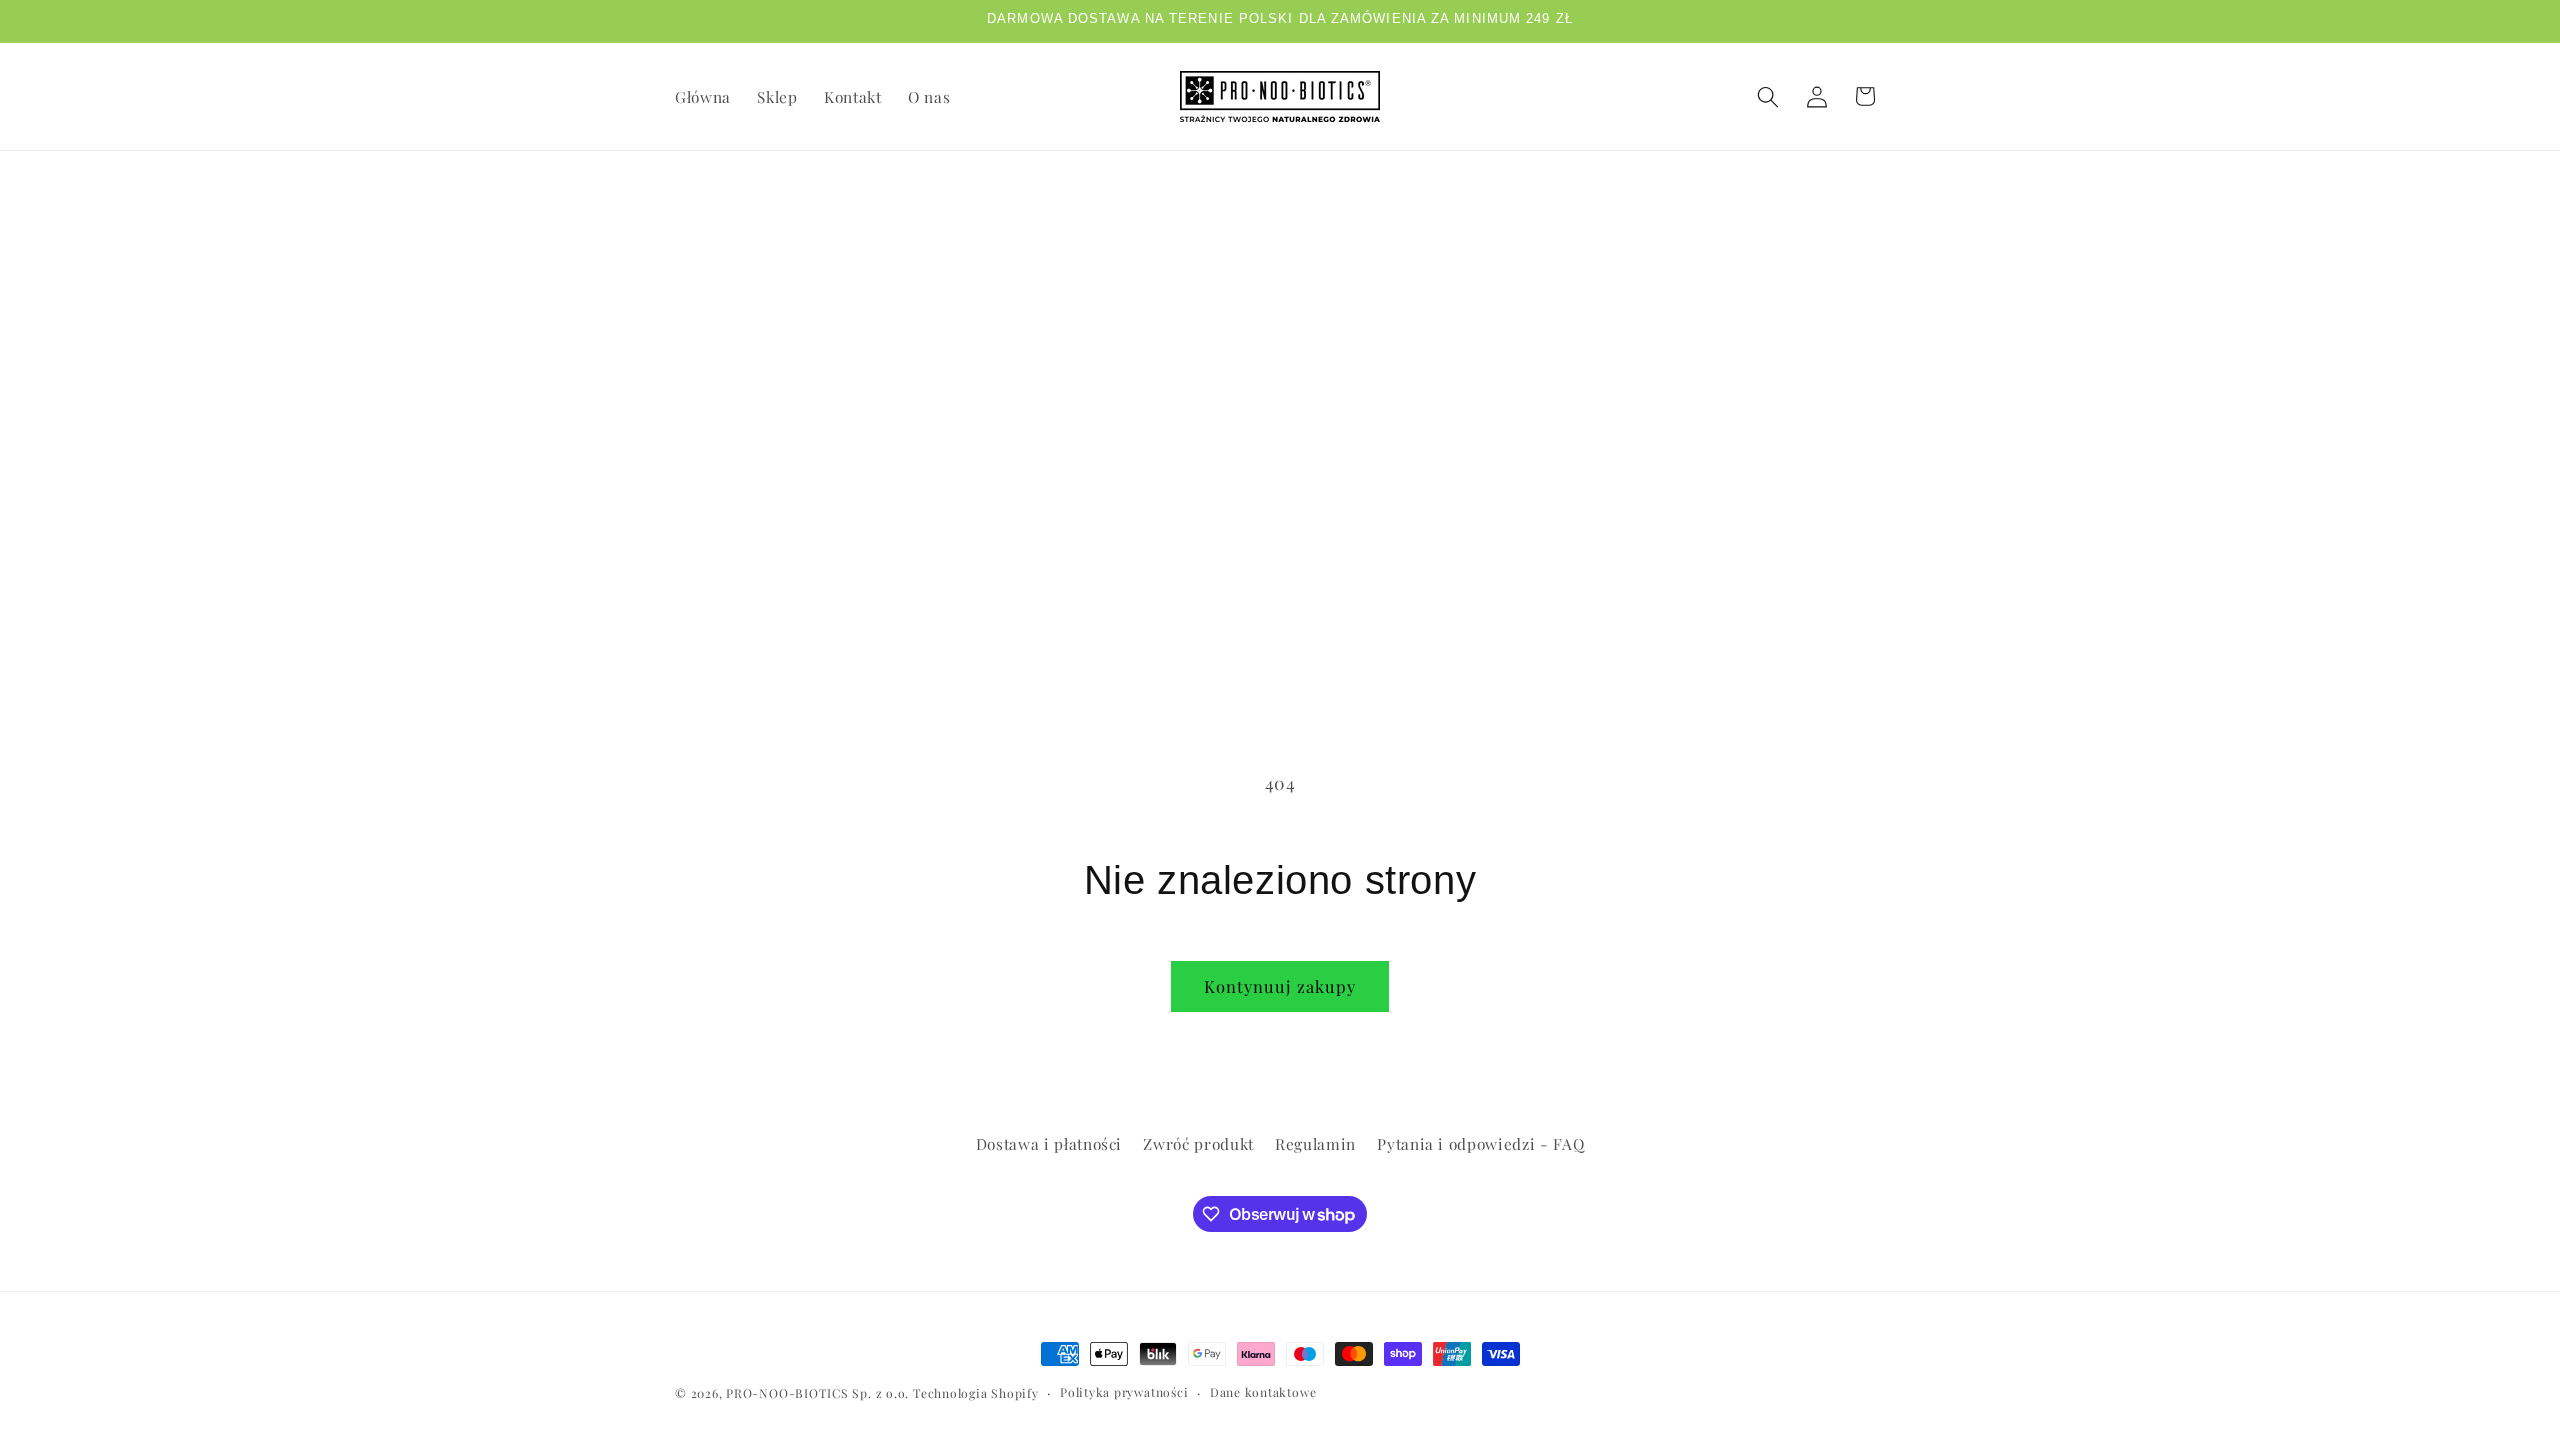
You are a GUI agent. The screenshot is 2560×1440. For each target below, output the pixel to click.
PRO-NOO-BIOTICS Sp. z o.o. (819, 1393)
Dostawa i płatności (1049, 1143)
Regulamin (1315, 1143)
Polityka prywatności (1124, 1392)
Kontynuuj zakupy (1280, 986)
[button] (1768, 96)
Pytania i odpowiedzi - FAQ (1480, 1143)
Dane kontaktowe (1263, 1392)
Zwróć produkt (1198, 1143)
